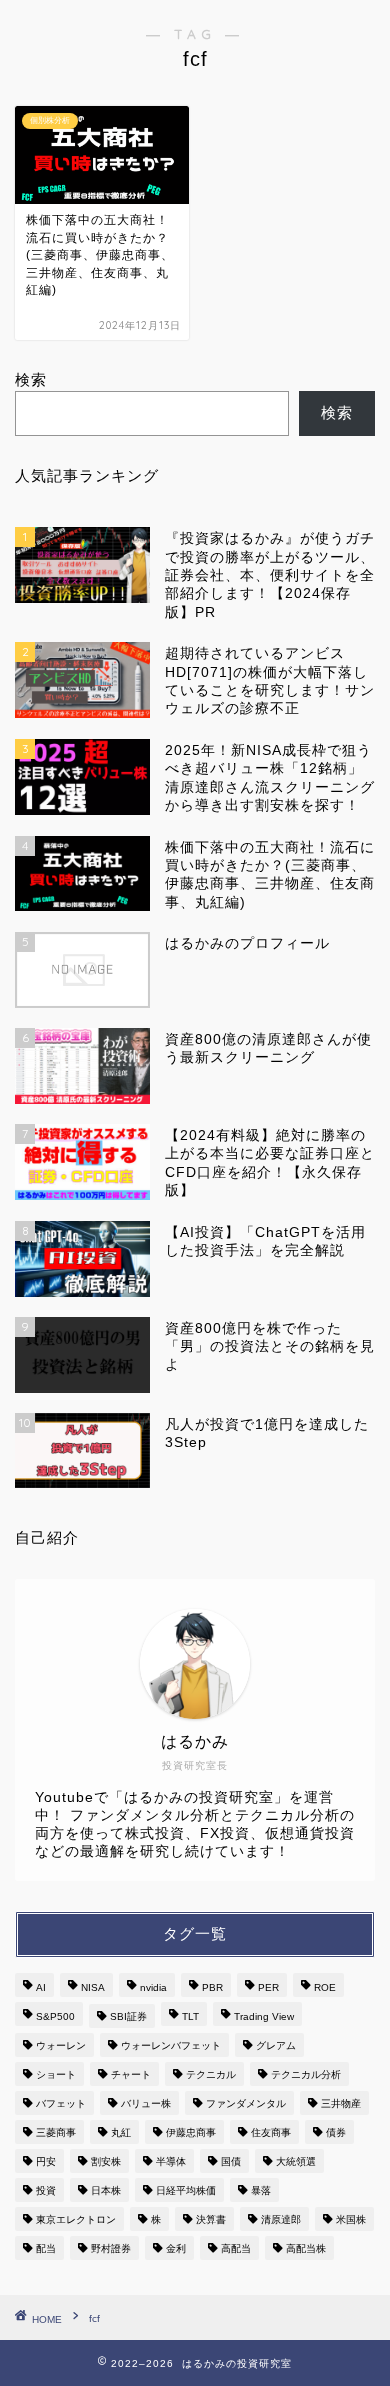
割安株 (106, 2161)
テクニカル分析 (306, 2074)
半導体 (171, 2161)
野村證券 (111, 2248)
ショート (56, 2074)
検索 (31, 379)
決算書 (211, 2219)
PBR (212, 1987)
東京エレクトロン (76, 2219)
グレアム (276, 2045)
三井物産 (341, 2103)
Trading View (264, 2016)
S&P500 (55, 2016)
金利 (176, 2248)
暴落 (261, 2190)
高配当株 (306, 2248)
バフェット (61, 2103)
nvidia (153, 1987)
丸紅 (121, 2132)
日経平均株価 (186, 2190)
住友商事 (271, 2132)
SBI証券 (128, 2016)
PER (268, 1987)
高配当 (236, 2248)
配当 (46, 2248)
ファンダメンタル (246, 2103)
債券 (336, 2132)
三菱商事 (56, 2132)
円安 (46, 2161)
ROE (325, 1987)
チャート (131, 2074)
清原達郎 (281, 2219)
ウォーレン (61, 2045)
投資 (46, 2190)
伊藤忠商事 (191, 2132)
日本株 (106, 2190)
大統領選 (296, 2161)
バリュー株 (146, 2103)
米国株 (351, 2219)
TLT (190, 2016)
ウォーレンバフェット (171, 2045)
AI (41, 1987)
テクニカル (211, 2074)
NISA (93, 1987)
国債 (231, 2161)
